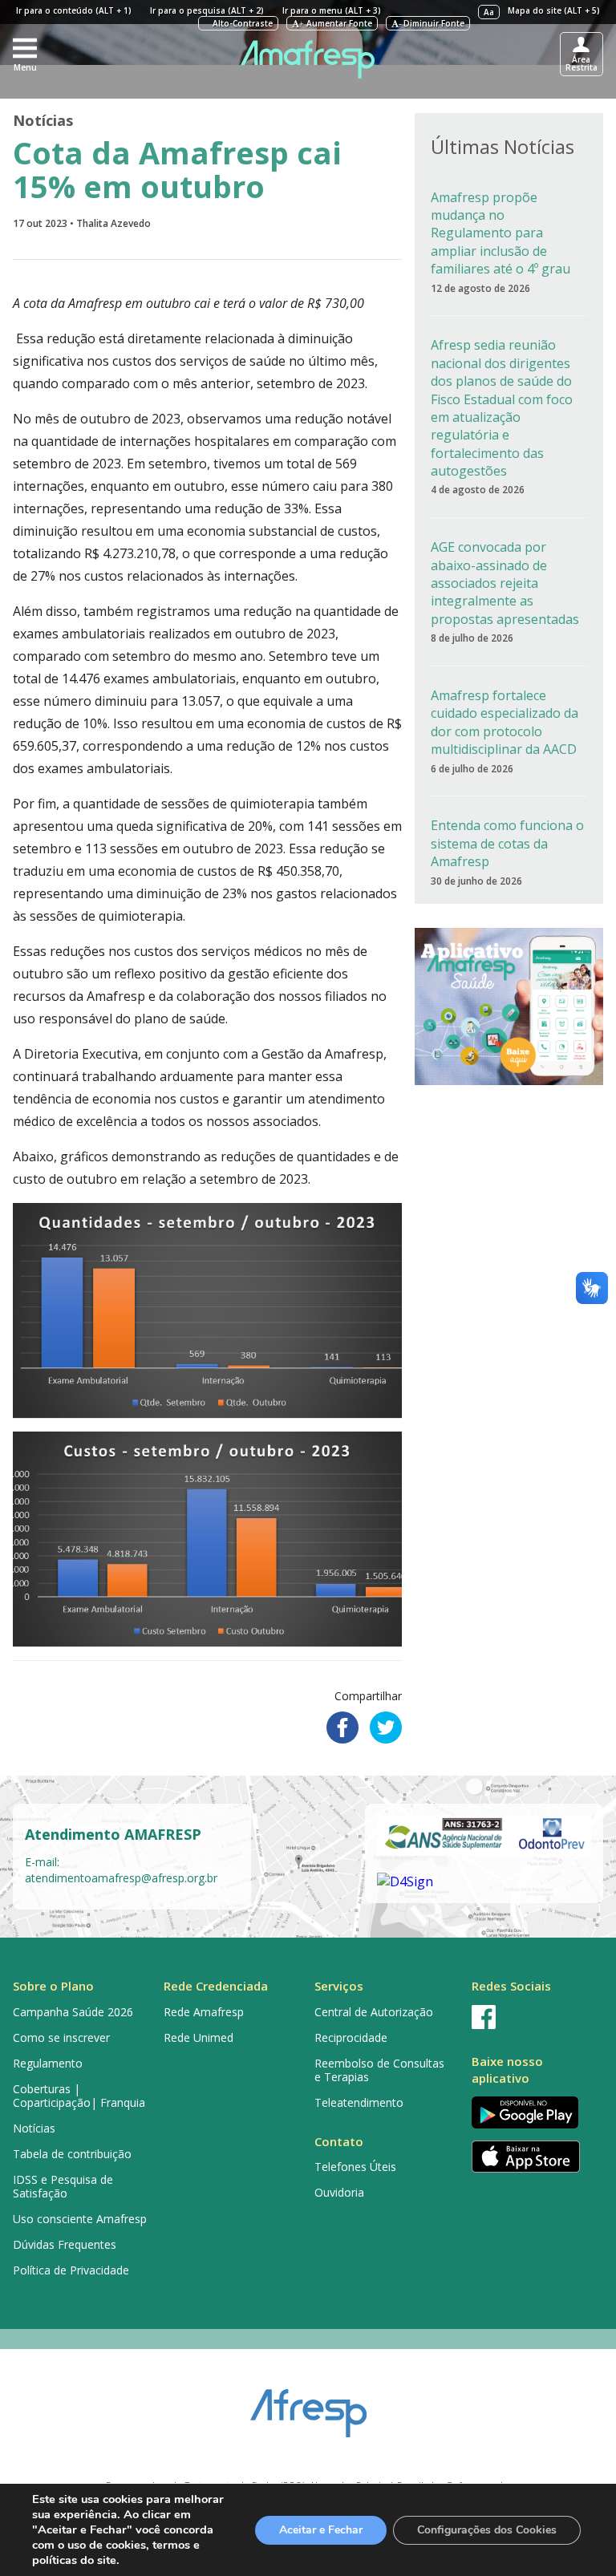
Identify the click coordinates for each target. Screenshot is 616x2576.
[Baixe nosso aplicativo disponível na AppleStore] (534, 2157)
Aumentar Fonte (336, 23)
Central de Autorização (374, 2012)
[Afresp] (308, 2405)
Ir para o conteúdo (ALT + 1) (74, 10)
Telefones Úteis (355, 2167)
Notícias (43, 120)
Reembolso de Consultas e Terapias (379, 2070)
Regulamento (48, 2063)
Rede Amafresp (204, 2012)
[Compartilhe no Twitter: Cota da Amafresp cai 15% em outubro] (386, 1727)
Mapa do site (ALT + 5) (554, 10)
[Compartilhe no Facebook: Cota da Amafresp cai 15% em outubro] (342, 1727)
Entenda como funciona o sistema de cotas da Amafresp (507, 843)
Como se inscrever (61, 2037)
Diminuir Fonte (432, 23)
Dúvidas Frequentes (65, 2244)
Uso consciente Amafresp (80, 2219)
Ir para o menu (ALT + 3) (332, 10)
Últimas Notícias (503, 146)
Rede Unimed (199, 2037)
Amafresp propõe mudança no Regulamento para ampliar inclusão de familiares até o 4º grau (500, 233)
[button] (25, 54)
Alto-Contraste (241, 23)
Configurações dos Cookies (487, 2530)
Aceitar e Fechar (321, 2530)
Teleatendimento (359, 2102)
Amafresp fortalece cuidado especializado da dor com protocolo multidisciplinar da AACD (505, 722)
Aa (489, 12)
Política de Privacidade (71, 2270)
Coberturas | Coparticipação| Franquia (79, 2096)
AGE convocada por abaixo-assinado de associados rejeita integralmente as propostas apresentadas (505, 583)
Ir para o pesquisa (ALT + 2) (207, 10)
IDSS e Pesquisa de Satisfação (63, 2186)
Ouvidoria (339, 2192)
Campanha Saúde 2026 (73, 2012)
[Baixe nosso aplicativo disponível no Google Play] (534, 2112)
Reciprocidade (351, 2037)
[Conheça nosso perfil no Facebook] (534, 2017)
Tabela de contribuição (72, 2154)
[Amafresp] (308, 59)
